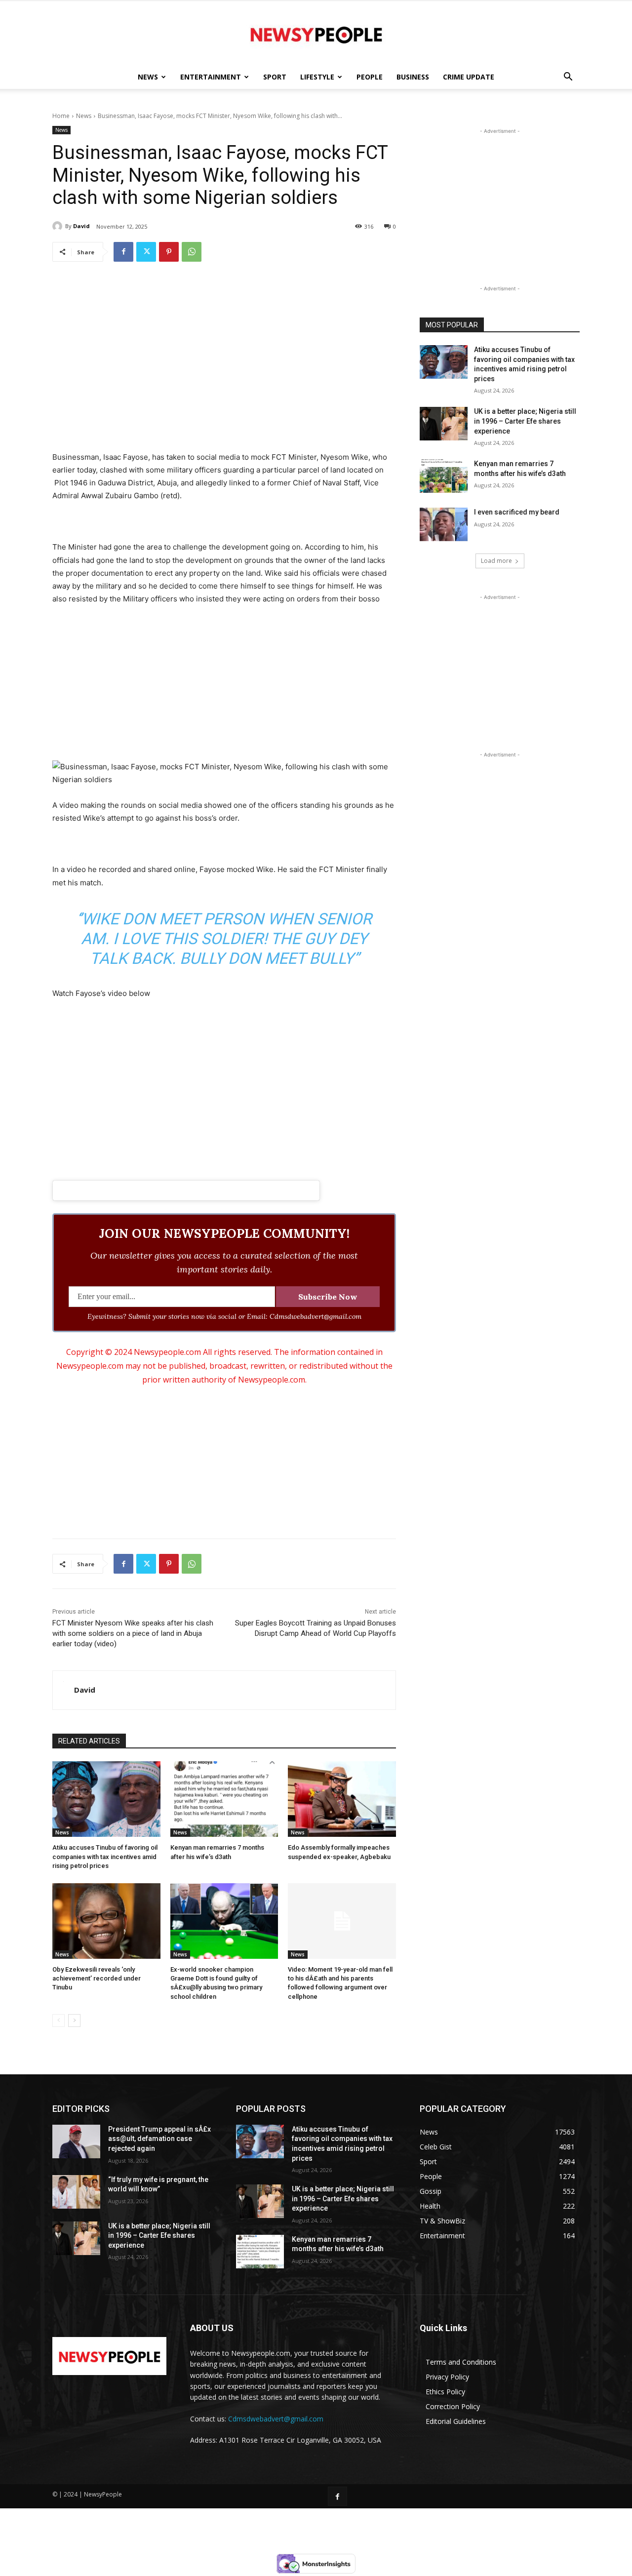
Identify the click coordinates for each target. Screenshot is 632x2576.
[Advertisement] (224, 346)
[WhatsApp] (192, 252)
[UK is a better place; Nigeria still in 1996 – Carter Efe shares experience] (444, 424)
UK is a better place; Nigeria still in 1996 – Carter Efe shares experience (525, 421)
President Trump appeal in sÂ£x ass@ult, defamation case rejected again (159, 2139)
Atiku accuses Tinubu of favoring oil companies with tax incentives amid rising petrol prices (105, 1856)
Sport (275, 77)
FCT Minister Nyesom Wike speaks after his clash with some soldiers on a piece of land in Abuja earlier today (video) (133, 1633)
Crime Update (469, 77)
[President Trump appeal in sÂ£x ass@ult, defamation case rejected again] (76, 2141)
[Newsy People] (316, 34)
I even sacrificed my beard (517, 512)
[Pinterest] (169, 252)
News (148, 77)
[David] (59, 226)
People (370, 77)
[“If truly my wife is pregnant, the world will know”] (76, 2192)
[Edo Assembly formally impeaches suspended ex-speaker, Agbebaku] (342, 1799)
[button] (568, 78)
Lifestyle (317, 77)
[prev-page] (59, 2021)
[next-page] (74, 2021)
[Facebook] (123, 252)
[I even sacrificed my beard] (444, 524)
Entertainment (211, 77)
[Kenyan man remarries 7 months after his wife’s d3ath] (224, 1799)
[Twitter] (146, 252)
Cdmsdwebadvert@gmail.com (276, 2419)
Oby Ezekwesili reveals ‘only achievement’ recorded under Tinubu (97, 1978)
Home (61, 116)
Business (413, 77)
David (81, 226)
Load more (496, 561)
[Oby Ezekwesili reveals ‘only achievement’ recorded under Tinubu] (106, 1921)
